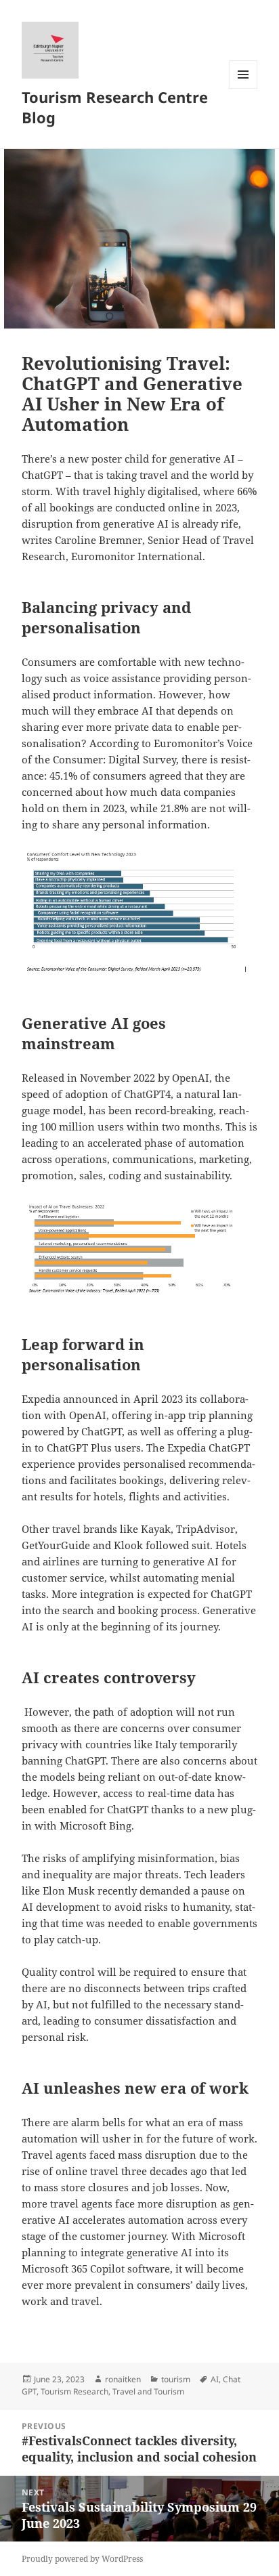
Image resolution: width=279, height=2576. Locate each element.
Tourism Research (74, 2391)
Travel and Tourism (148, 2391)
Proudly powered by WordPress (82, 2559)
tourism (176, 2379)
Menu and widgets (243, 88)
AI (215, 2379)
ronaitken (123, 2379)
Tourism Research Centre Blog (115, 107)
